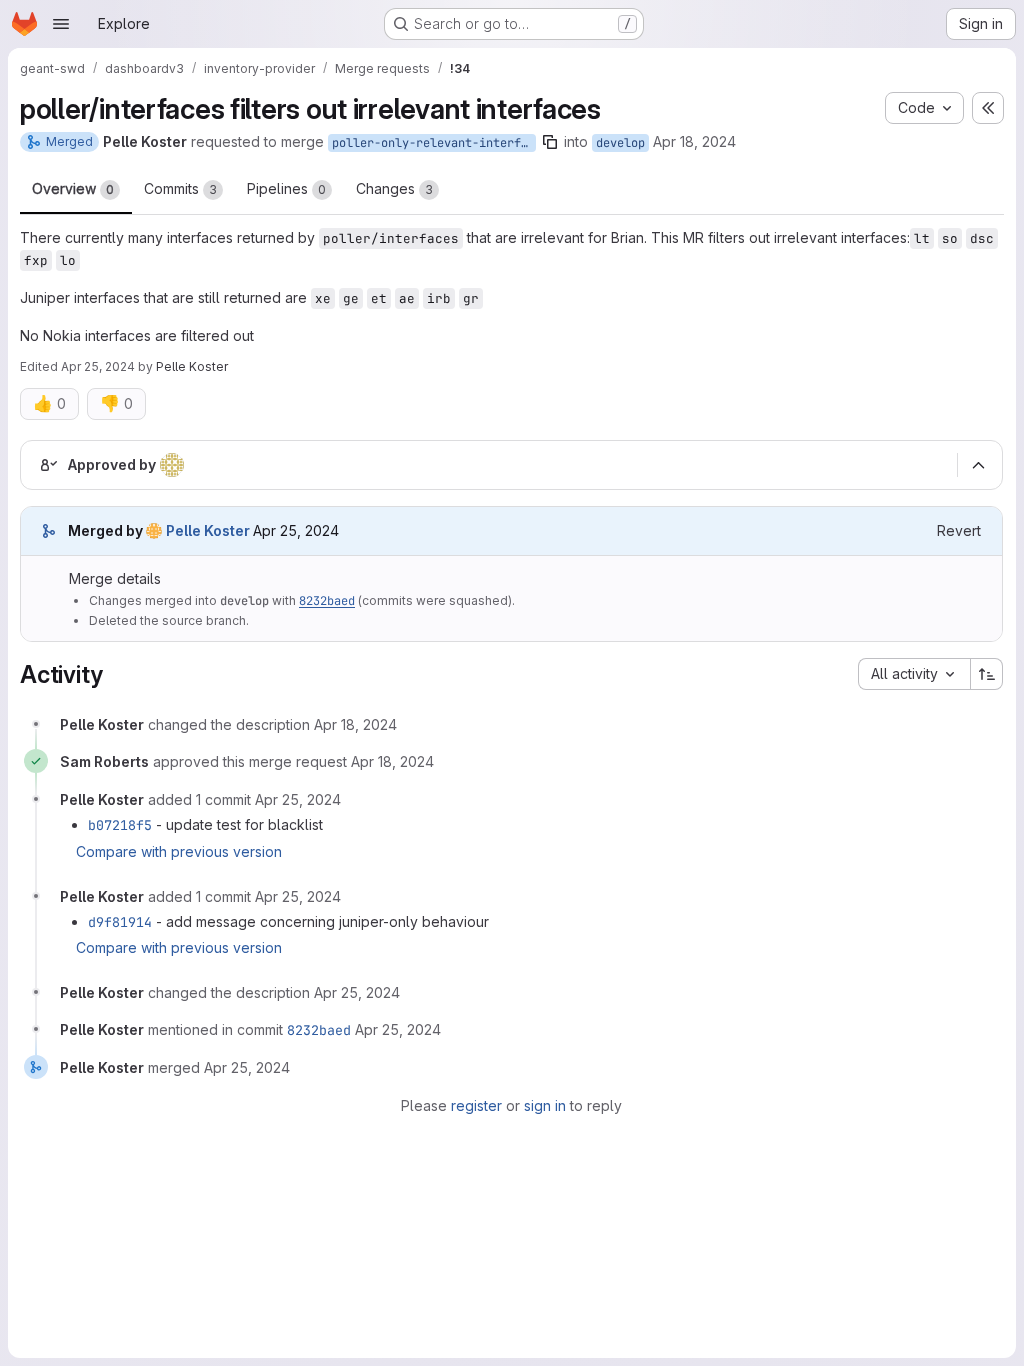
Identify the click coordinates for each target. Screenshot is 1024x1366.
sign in (545, 1105)
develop (620, 143)
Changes (394, 188)
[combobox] (914, 674)
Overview (73, 188)
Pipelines (286, 188)
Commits (180, 188)
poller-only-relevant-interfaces (434, 143)
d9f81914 (120, 922)
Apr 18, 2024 (694, 141)
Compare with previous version (179, 851)
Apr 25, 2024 (98, 366)
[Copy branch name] (550, 142)
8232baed (327, 601)
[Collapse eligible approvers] (978, 465)
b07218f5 (120, 825)
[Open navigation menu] (61, 24)
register (476, 1105)
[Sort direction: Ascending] (987, 674)
